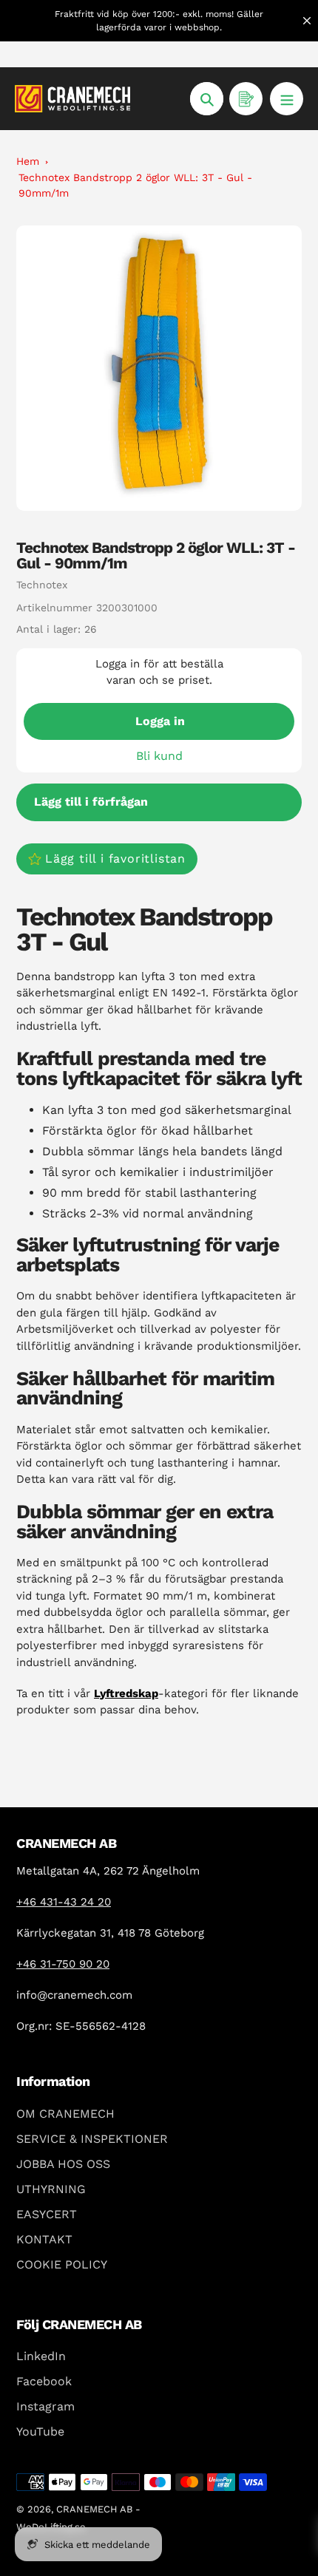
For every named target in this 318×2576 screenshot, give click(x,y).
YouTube (40, 2431)
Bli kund (159, 756)
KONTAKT (44, 2239)
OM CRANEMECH (65, 2114)
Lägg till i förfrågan (91, 802)
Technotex (42, 585)
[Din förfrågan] (246, 99)
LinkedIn (41, 2356)
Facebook (44, 2381)
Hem (28, 161)
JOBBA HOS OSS (63, 2164)
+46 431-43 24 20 (64, 1902)
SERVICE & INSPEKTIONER (92, 2139)
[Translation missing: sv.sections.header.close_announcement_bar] (307, 21)
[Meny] (287, 99)
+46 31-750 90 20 (63, 1964)
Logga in (160, 721)
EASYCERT (47, 2214)
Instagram (45, 2406)
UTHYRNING (51, 2189)
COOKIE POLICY (62, 2264)
